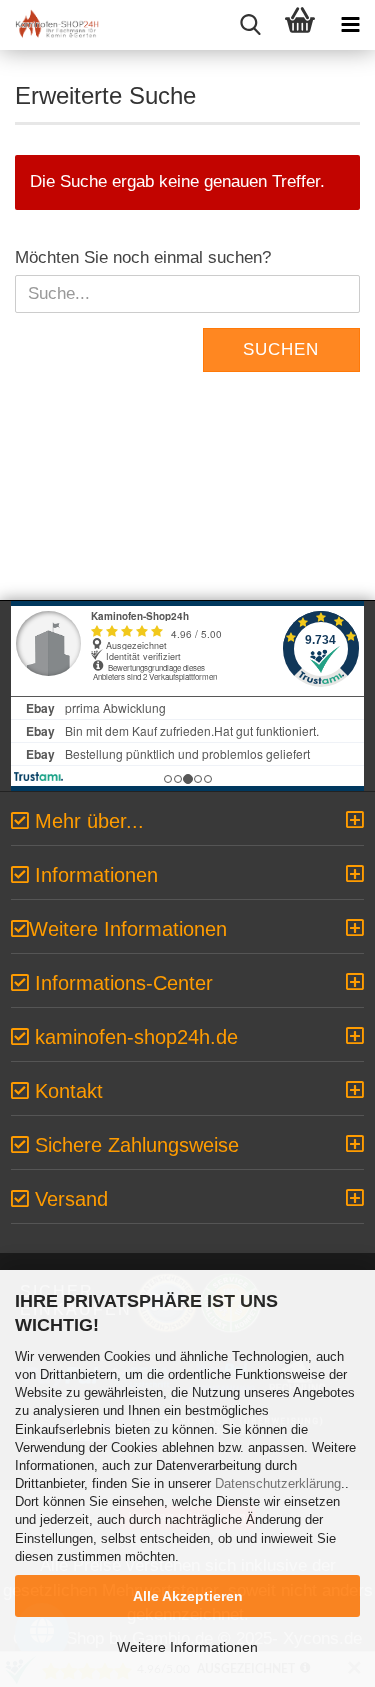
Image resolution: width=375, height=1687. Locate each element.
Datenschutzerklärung (278, 1483)
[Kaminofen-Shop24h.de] (50, 25)
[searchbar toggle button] (250, 25)
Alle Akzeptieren (188, 1596)
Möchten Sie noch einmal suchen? (143, 257)
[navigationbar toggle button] (350, 25)
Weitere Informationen (187, 1647)
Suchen (281, 349)
